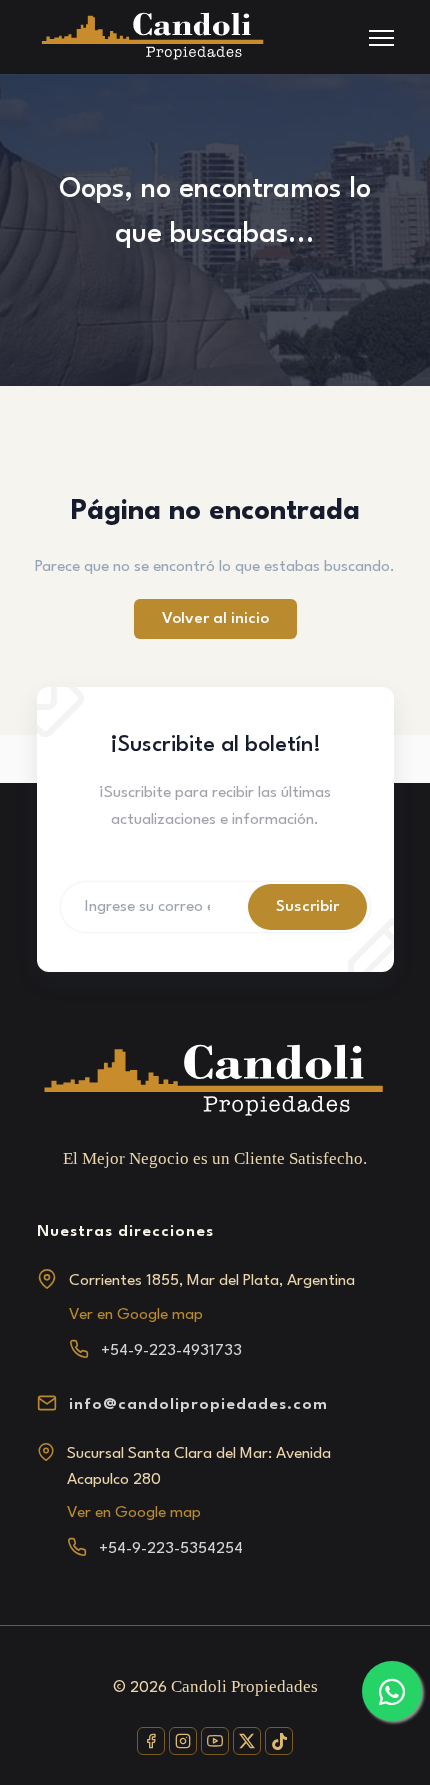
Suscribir (307, 907)
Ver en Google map (136, 1315)
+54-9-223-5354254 (171, 1549)
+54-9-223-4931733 (171, 1351)
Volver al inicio (215, 619)
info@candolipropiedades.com (198, 1405)
